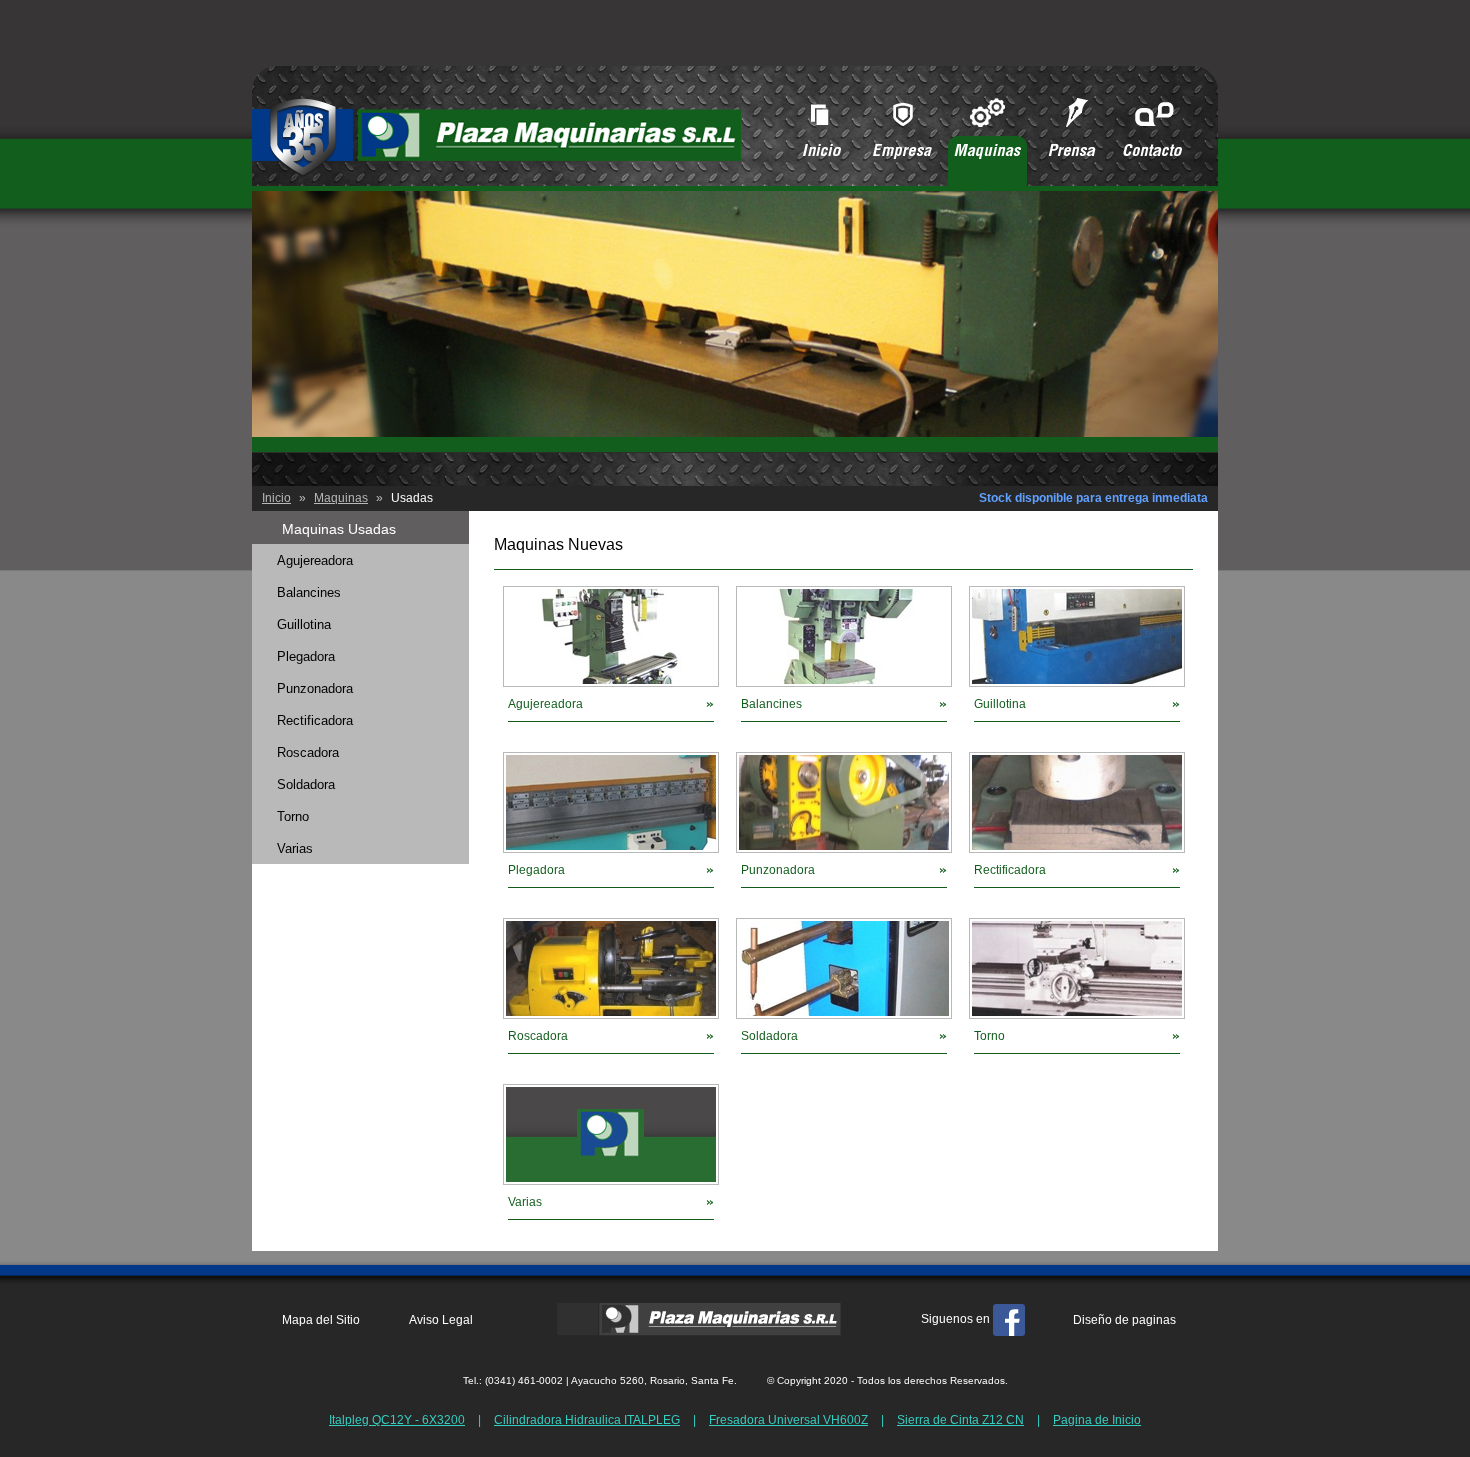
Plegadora (536, 870)
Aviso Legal (441, 1320)
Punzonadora (778, 870)
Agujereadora (545, 704)
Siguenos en (957, 1319)
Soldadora (769, 1036)
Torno (989, 1036)
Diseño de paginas (1124, 1320)
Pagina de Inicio (1097, 1420)
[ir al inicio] (496, 172)
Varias (525, 1202)
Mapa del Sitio (321, 1320)
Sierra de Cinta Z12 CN (960, 1420)
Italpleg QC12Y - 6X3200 (397, 1420)
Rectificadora (1010, 870)
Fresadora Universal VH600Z (788, 1420)
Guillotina (1000, 704)
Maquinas (341, 498)
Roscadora (538, 1036)
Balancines (771, 704)
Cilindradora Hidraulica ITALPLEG (587, 1420)
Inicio (276, 498)
